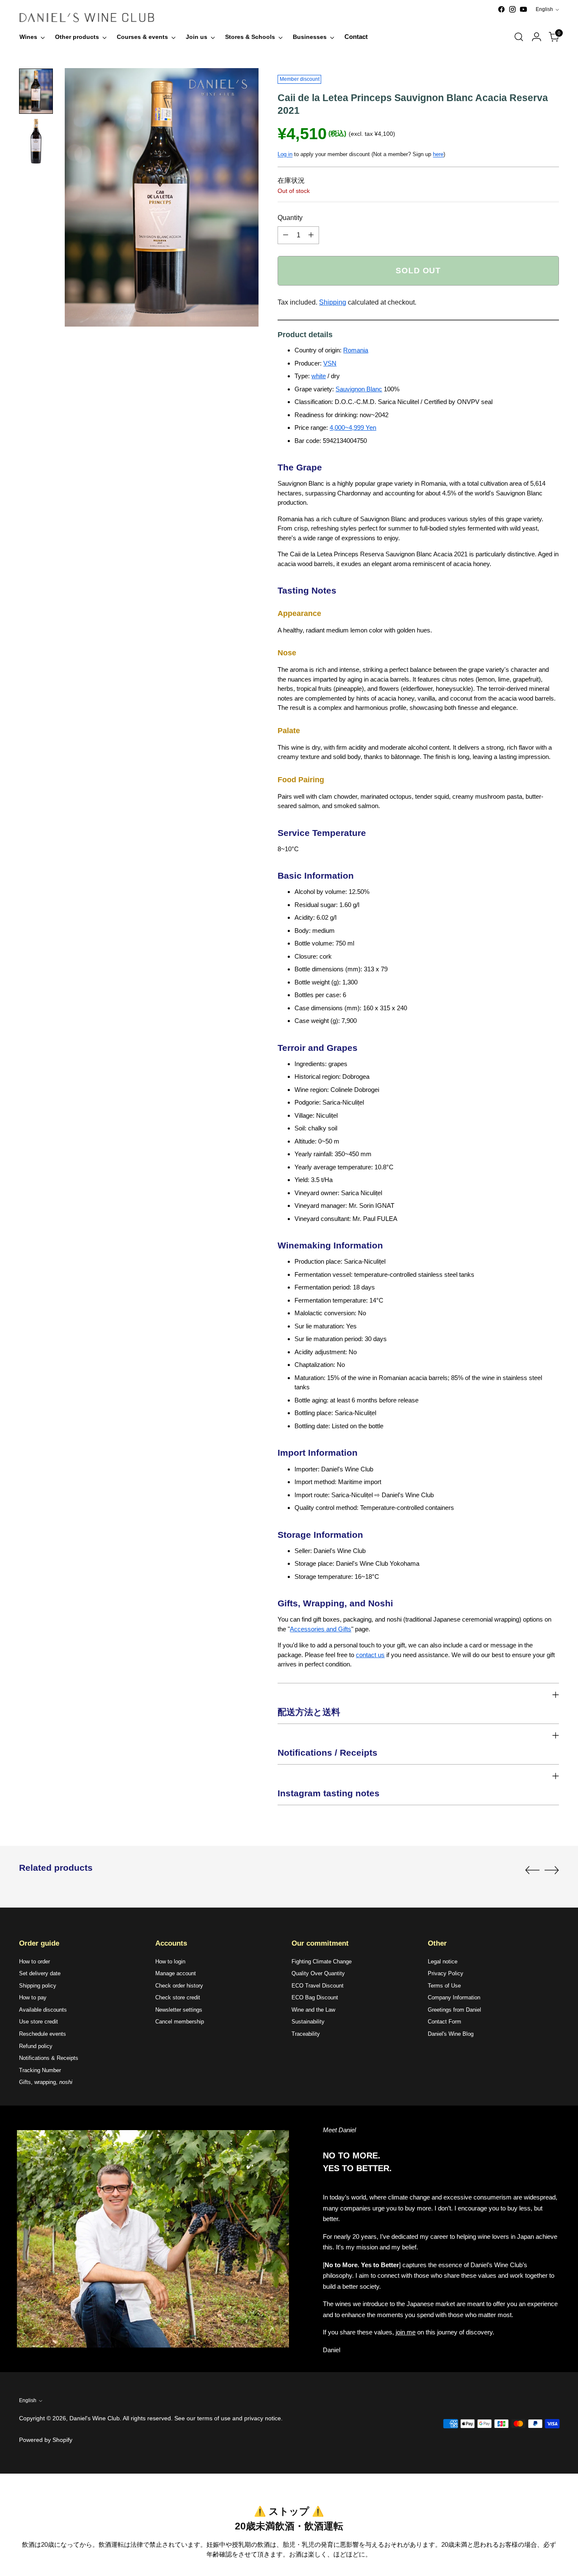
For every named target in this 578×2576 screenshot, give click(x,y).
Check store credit (178, 1997)
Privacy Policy (446, 1973)
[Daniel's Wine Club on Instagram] (512, 9)
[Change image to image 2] (36, 142)
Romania (356, 350)
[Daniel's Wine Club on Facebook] (501, 9)
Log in (285, 154)
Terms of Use (444, 1986)
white (319, 376)
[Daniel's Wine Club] (87, 18)
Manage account (176, 1973)
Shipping (333, 302)
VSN (330, 363)
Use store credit (39, 2022)
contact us (370, 1655)
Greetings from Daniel (454, 2010)
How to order (34, 1962)
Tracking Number (40, 2070)
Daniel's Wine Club (95, 2418)
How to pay (33, 1997)
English (544, 9)
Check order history (179, 1986)
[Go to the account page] (537, 37)
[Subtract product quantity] (286, 235)
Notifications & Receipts (49, 2058)
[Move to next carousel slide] (552, 1870)
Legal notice (443, 1962)
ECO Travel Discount (318, 1986)
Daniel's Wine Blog (451, 2034)
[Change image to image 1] (36, 91)
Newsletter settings (179, 2010)
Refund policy (36, 2046)
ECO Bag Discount (315, 1997)
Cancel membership (180, 2022)
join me (406, 2332)
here (438, 154)
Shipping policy (38, 1986)
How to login (170, 1962)
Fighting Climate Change (322, 1962)
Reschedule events (43, 2034)
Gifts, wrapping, (46, 2082)
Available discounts (43, 2010)
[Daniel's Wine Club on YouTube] (523, 9)
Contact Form (445, 2022)
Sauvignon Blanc (359, 389)
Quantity (290, 218)
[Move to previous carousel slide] (532, 1870)
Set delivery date (40, 1973)
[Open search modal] (519, 37)
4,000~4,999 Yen (353, 428)
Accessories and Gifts (321, 1629)
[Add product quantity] (311, 235)
